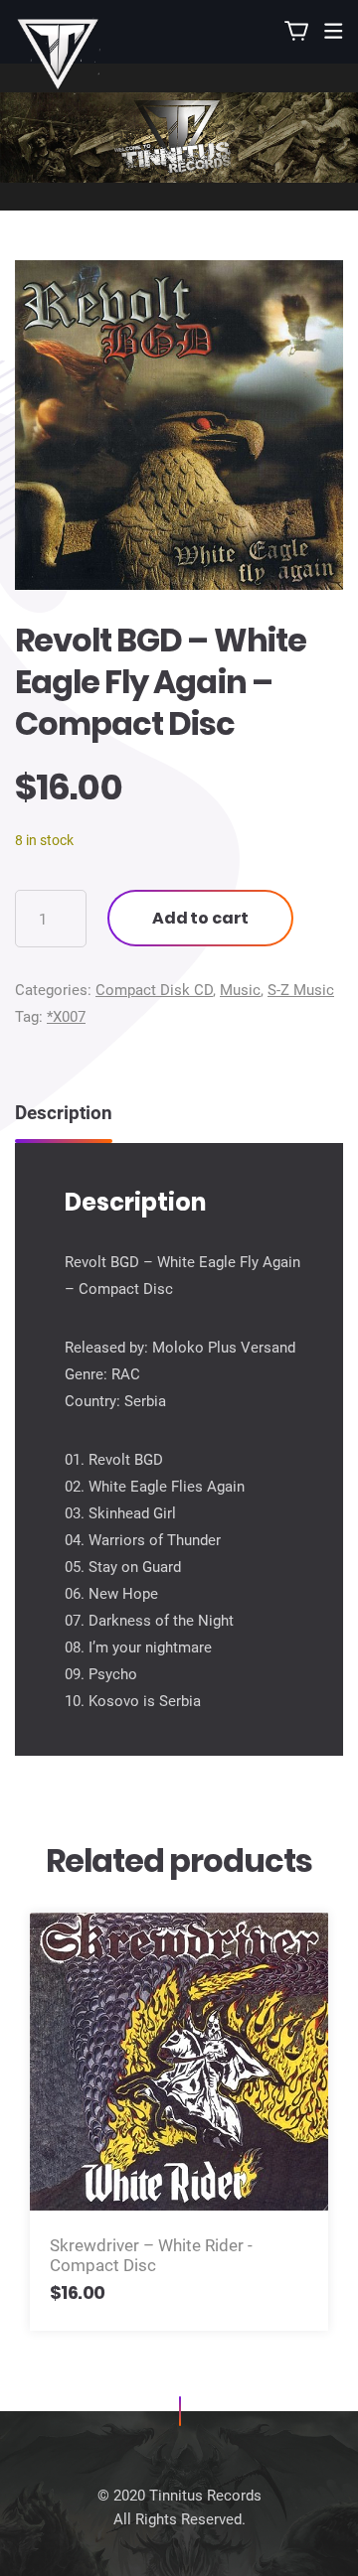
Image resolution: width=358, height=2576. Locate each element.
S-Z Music (301, 990)
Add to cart (200, 918)
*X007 (66, 1017)
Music (240, 990)
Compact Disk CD (154, 990)
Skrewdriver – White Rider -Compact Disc (151, 2255)
